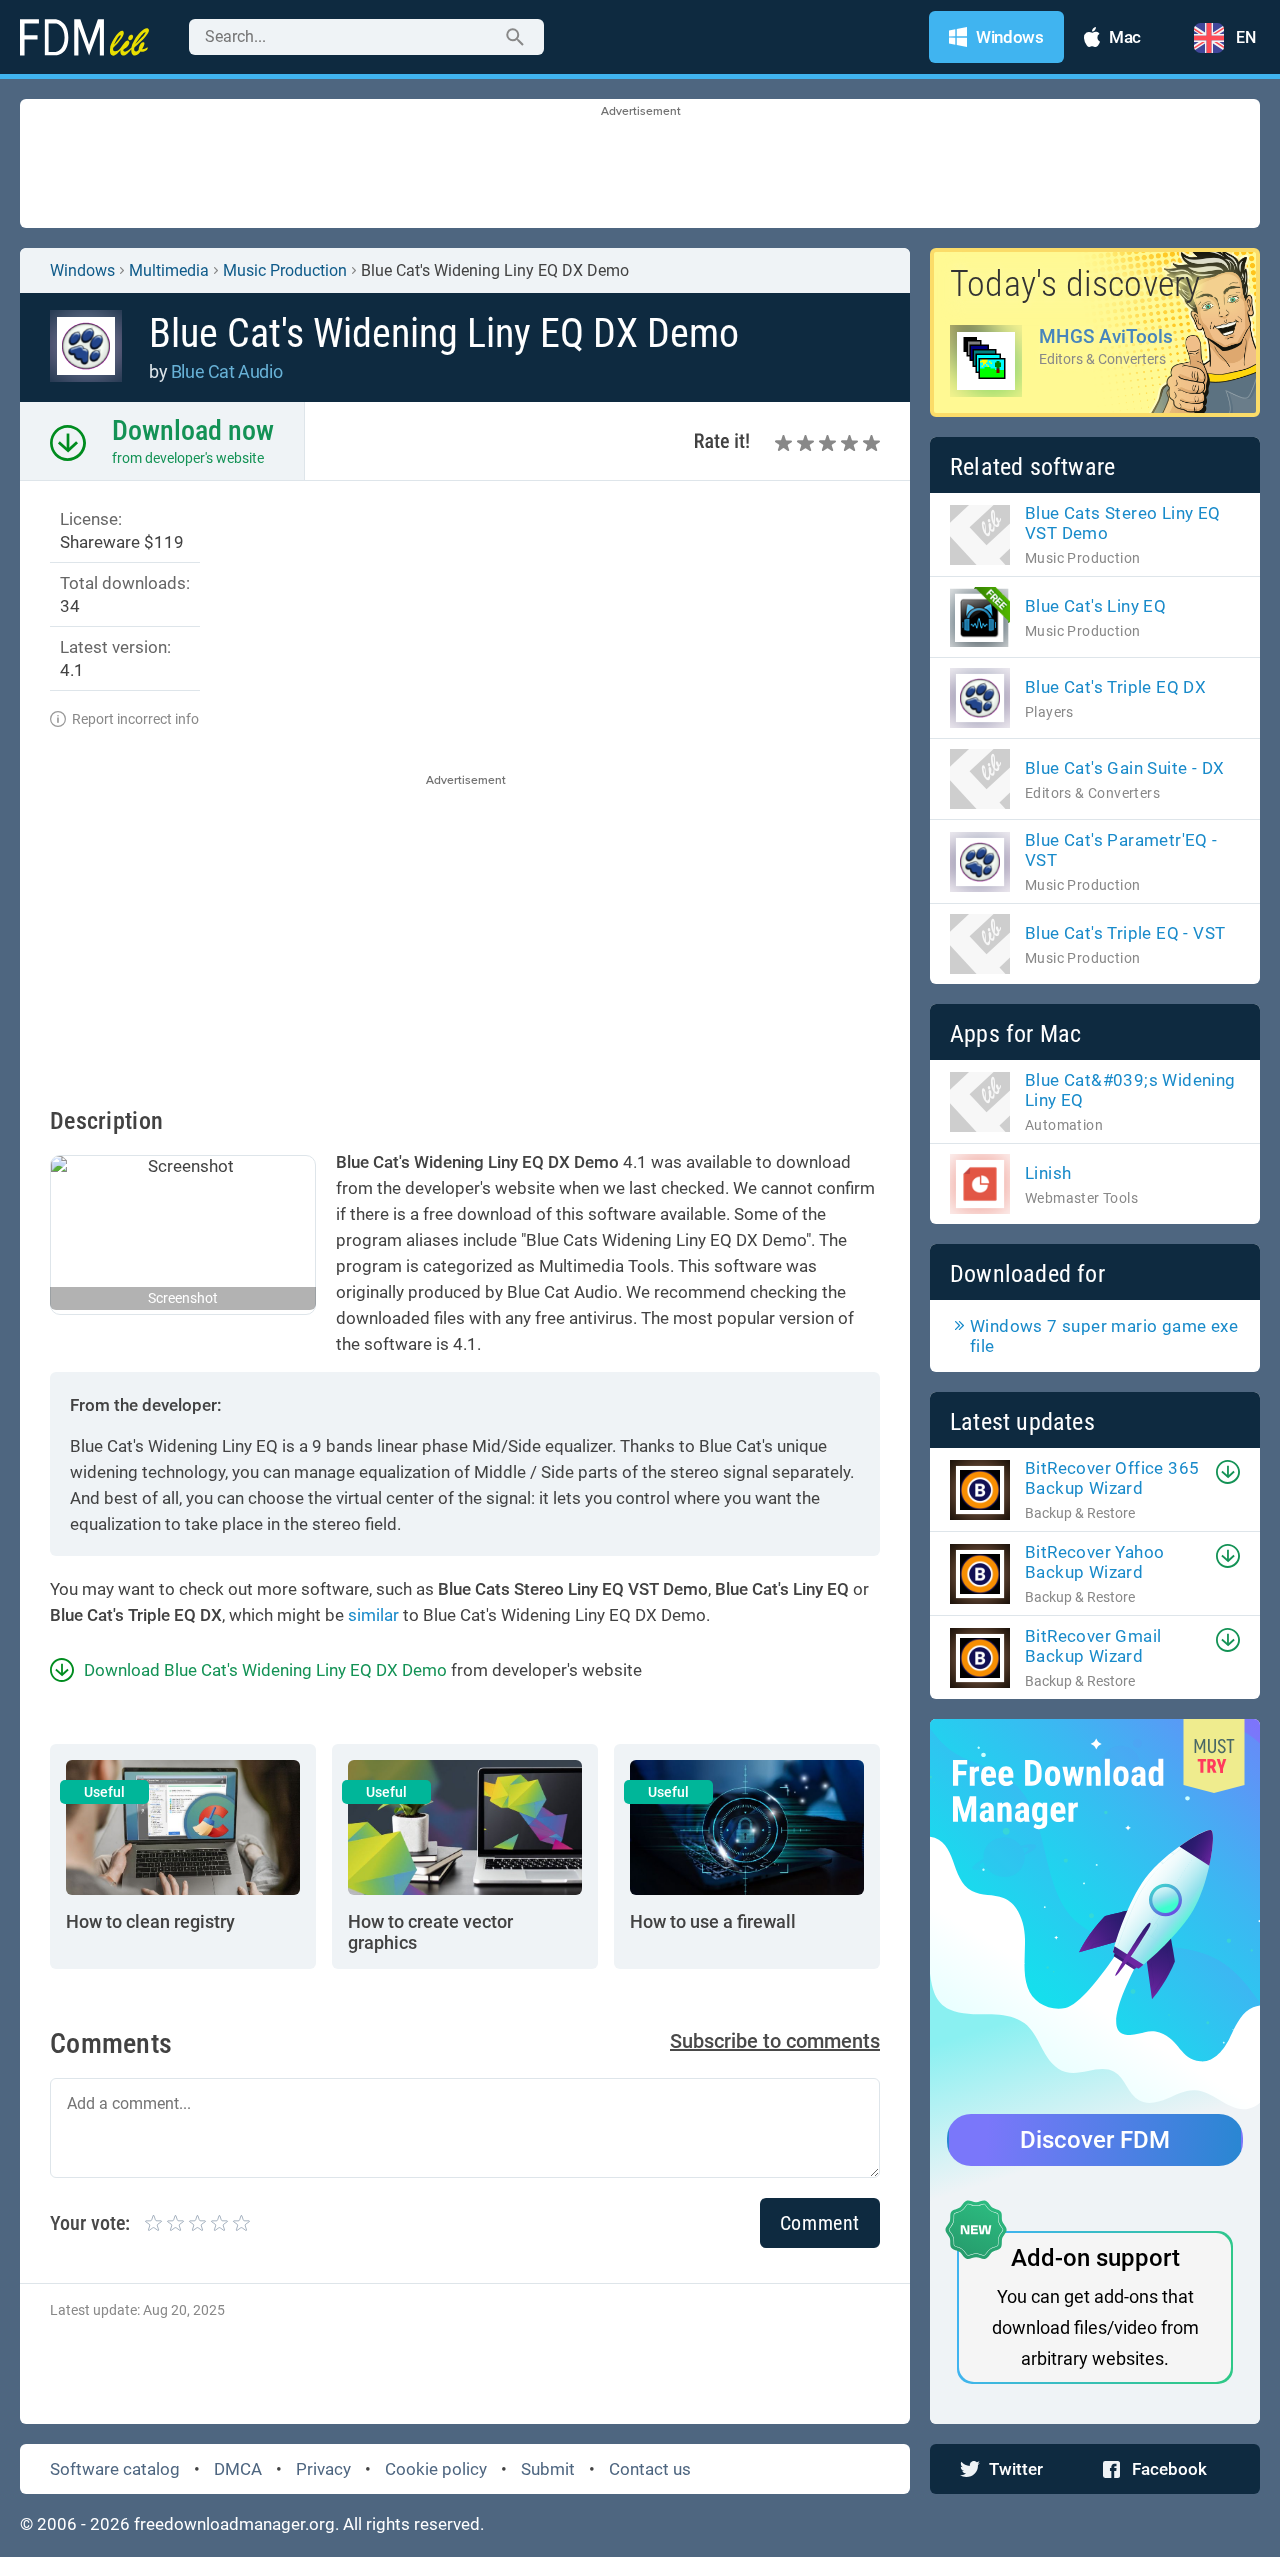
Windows (82, 270)
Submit (548, 2469)
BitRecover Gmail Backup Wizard (1093, 1646)
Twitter (1016, 2469)
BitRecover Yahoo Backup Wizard (1094, 1562)
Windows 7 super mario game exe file (1104, 1336)
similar (373, 1615)
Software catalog (115, 2469)
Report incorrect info (135, 719)
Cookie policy (436, 2469)
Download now (193, 430)
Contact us (650, 2469)
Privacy (323, 2469)
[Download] (1228, 1472)
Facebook (1169, 2469)
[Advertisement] (640, 165)
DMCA (238, 2469)
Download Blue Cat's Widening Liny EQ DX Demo (265, 1670)
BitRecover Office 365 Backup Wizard (1112, 1478)
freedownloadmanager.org (234, 2524)
